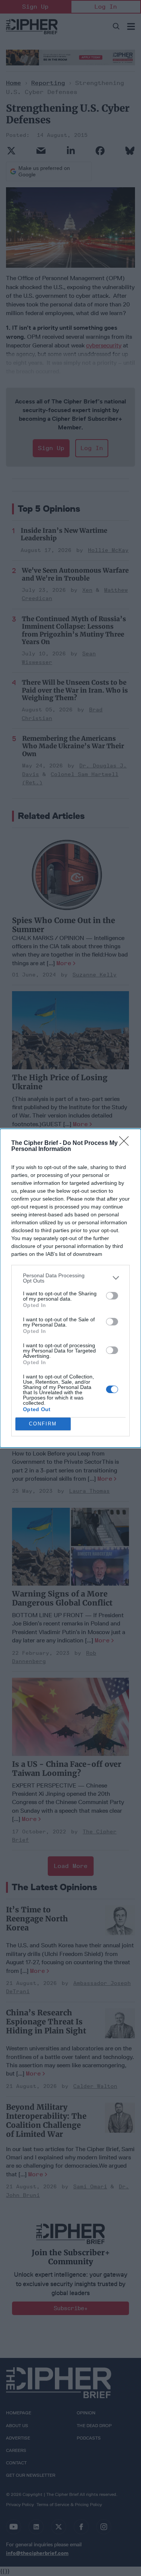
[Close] (126, 1143)
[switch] (112, 1296)
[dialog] (70, 1288)
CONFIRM (43, 1424)
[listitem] (70, 1278)
